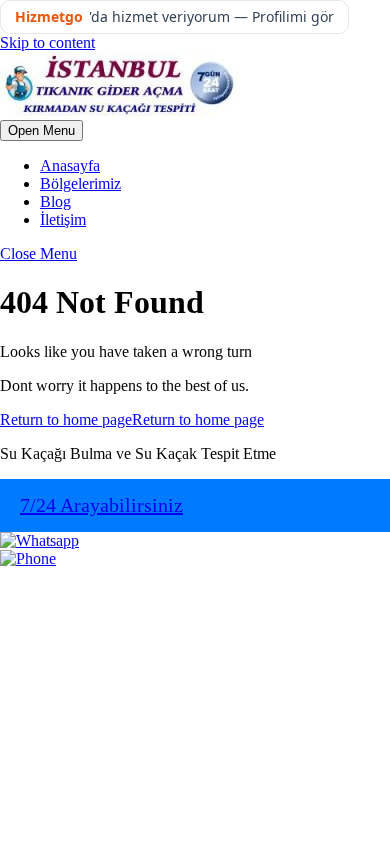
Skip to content (47, 42)
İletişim (63, 219)
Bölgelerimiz (80, 183)
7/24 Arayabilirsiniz (101, 505)
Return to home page (132, 419)
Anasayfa (70, 165)
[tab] (41, 130)
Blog (55, 201)
